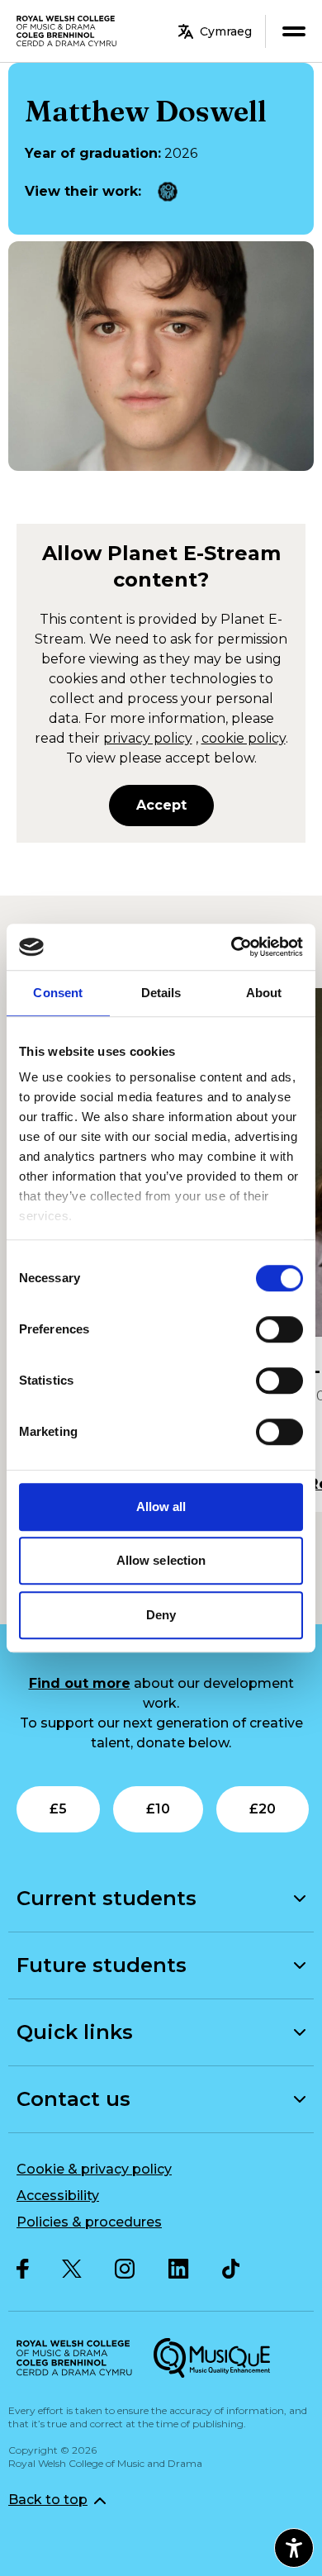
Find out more (80, 1683)
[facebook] (23, 2269)
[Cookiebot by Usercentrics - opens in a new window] (232, 947)
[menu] (294, 31)
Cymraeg (226, 31)
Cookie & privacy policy (94, 2169)
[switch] (279, 1329)
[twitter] (72, 2269)
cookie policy (244, 738)
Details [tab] (161, 993)
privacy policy (148, 738)
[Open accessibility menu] (294, 2548)
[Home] (67, 31)
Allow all (161, 1507)
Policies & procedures (89, 2222)
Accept (161, 805)
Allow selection (161, 1560)
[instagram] (125, 2269)
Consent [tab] (58, 993)
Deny (161, 1615)
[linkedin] (179, 2269)
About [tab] (264, 993)
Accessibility (58, 2196)
